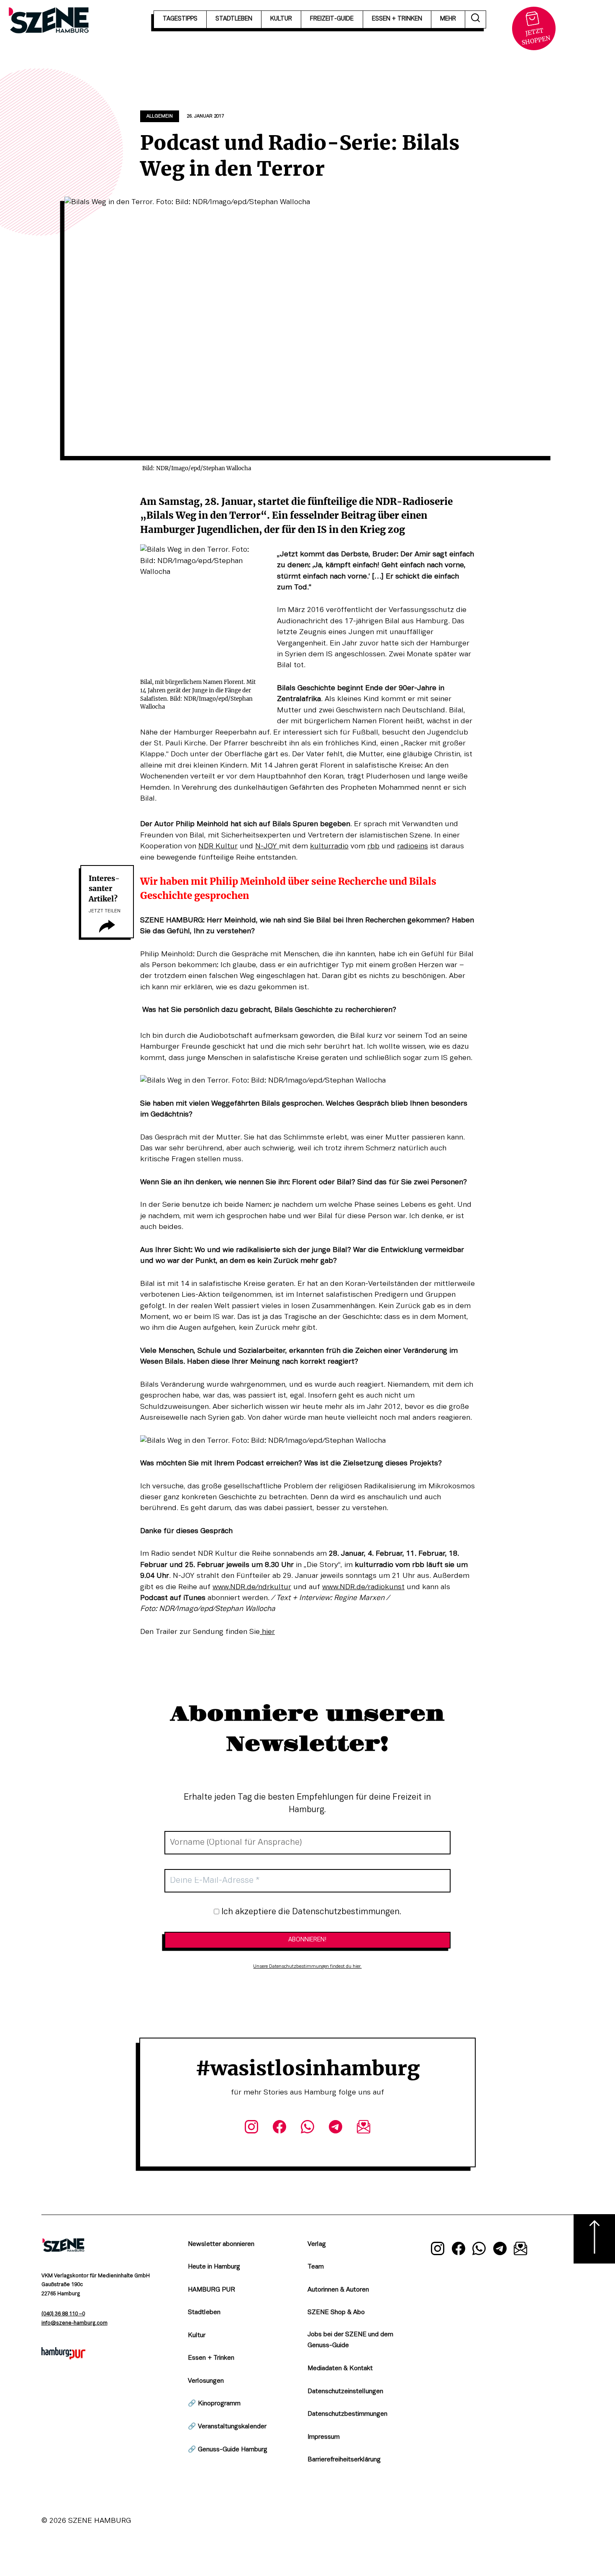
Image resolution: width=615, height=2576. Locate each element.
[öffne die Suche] (476, 19)
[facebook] (279, 2128)
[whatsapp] (307, 2128)
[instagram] (251, 2128)
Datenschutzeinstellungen (345, 2392)
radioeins (413, 846)
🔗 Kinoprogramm (214, 2404)
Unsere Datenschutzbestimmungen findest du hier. (307, 1967)
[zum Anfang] (594, 2239)
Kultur (197, 2335)
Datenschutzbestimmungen (347, 2414)
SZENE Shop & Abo (336, 2312)
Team (316, 2267)
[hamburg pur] (64, 2357)
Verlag (317, 2244)
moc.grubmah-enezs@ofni (74, 2323)
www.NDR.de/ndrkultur (252, 1587)
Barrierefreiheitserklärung (344, 2460)
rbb (373, 846)
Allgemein (160, 116)
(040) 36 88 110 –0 (63, 2314)
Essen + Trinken (211, 2358)
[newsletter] (364, 2128)
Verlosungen (206, 2381)
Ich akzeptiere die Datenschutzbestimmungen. (310, 1912)
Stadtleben (204, 2312)
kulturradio (329, 846)
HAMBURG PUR (211, 2290)
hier (267, 1632)
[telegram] (336, 2128)
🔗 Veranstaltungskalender (227, 2427)
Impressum (324, 2437)
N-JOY (267, 846)
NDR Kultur (218, 846)
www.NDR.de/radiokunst (363, 1587)
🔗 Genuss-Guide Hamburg (228, 2450)
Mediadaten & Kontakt (340, 2369)
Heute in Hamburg (214, 2267)
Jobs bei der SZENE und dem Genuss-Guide (350, 2340)
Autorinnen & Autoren (338, 2290)
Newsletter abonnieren (221, 2244)
